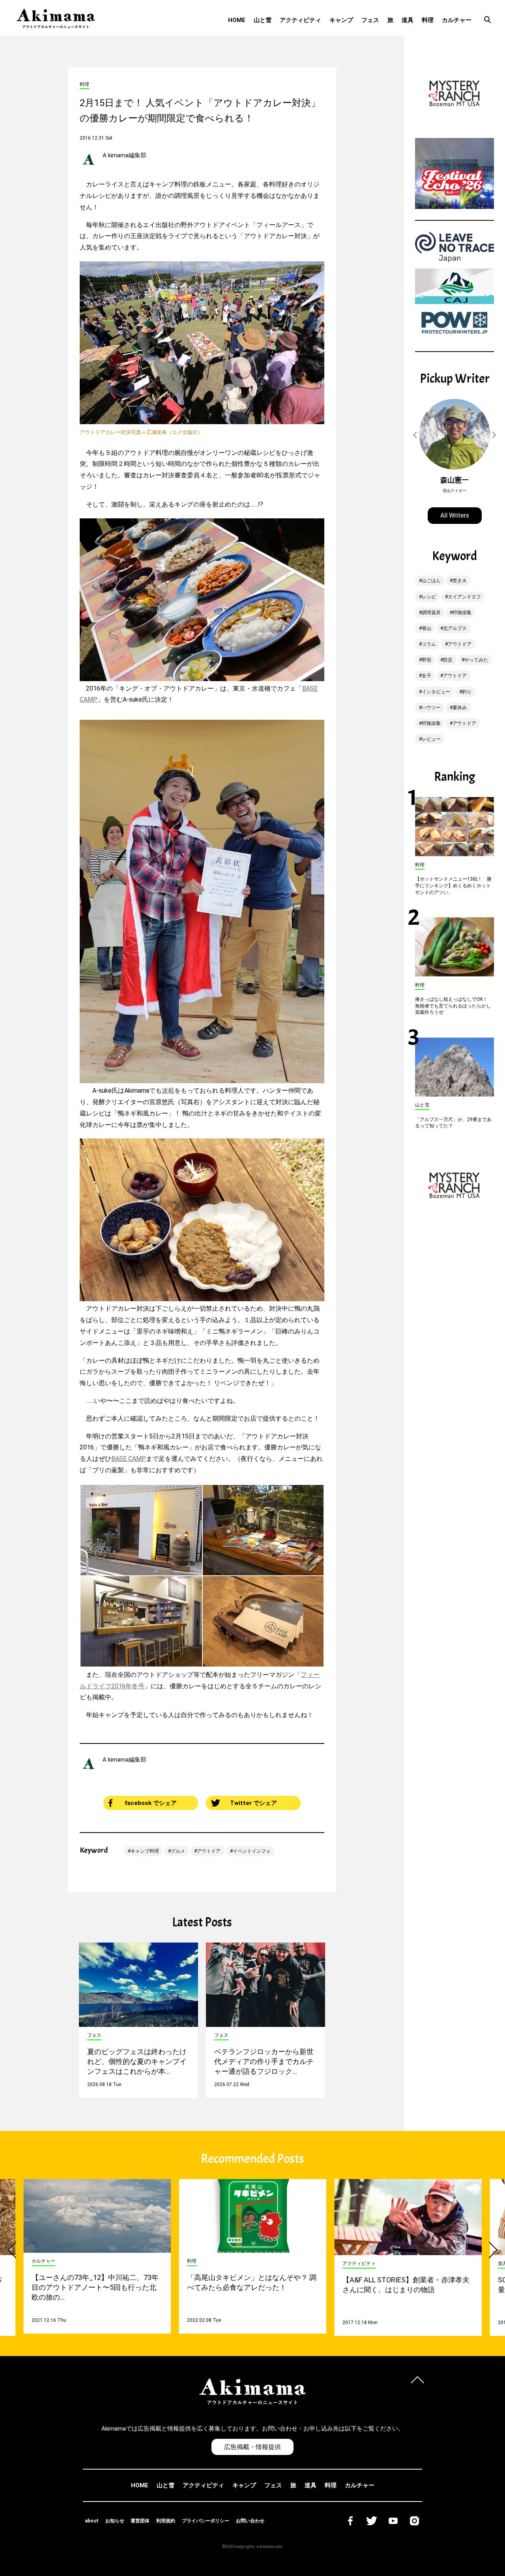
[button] (416, 435)
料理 (428, 20)
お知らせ (115, 2521)
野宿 (426, 660)
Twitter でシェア (253, 1803)
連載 (168, 1091)
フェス (370, 20)
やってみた (476, 660)
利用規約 (166, 2521)
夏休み (460, 708)
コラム (429, 644)
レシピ (429, 597)
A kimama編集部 (124, 155)
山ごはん (431, 581)
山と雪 (263, 20)
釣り (467, 692)
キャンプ (341, 20)
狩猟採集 (462, 613)
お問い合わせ (250, 2521)
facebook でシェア (151, 1803)
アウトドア (209, 1851)
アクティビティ (300, 20)
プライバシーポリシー (206, 2521)
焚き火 (460, 581)
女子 (426, 676)
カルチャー (457, 20)
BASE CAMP (129, 1459)
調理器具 (431, 613)
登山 (426, 628)
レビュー (431, 739)
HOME (237, 20)
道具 (408, 20)
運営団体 (140, 2521)
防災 (448, 660)
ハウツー (431, 708)
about (92, 2521)
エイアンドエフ (464, 597)
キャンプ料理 (145, 1851)
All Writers (455, 515)
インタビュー (436, 692)
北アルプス (455, 628)
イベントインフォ (252, 1851)
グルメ (178, 1851)
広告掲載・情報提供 (252, 2447)
